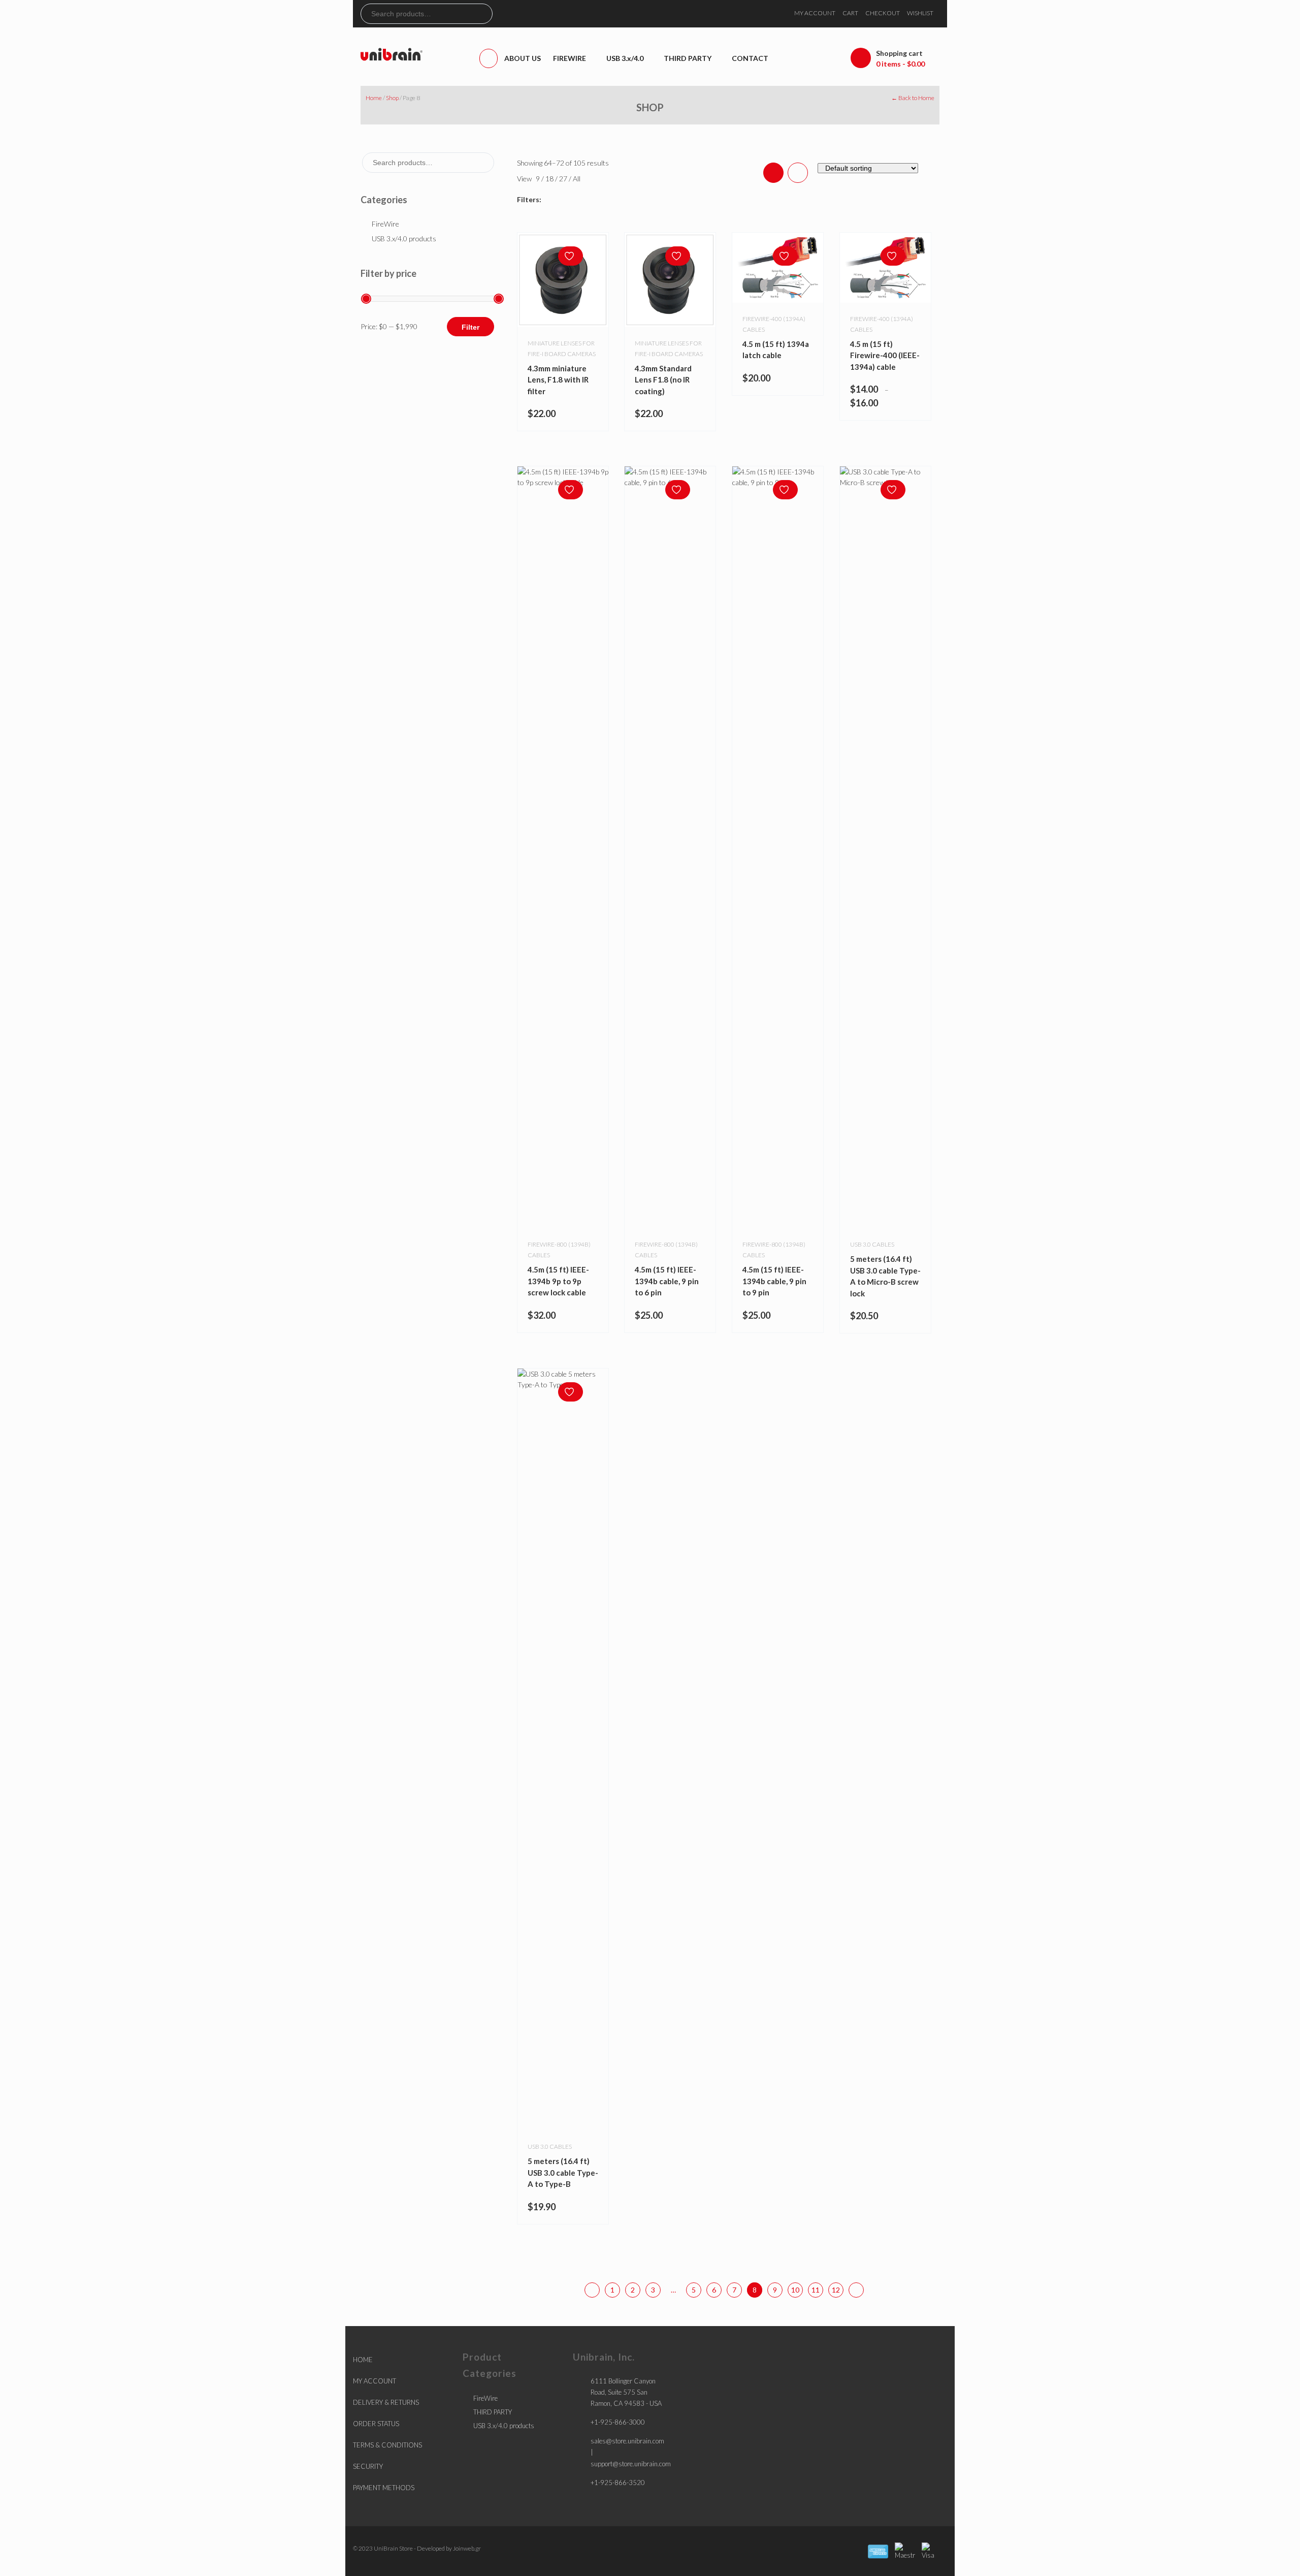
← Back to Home (913, 98)
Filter (470, 327)
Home (374, 98)
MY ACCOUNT (815, 13)
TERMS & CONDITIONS (387, 2445)
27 (564, 179)
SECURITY (368, 2466)
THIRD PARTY (493, 2412)
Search (484, 14)
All (577, 179)
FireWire (385, 224)
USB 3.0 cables (872, 1244)
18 (550, 179)
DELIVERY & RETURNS (386, 2402)
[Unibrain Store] (392, 54)
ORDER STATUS (376, 2424)
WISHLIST (920, 13)
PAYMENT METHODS (384, 2488)
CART (850, 13)
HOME (363, 2360)
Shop (392, 98)
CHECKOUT (883, 13)
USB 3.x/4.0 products (404, 238)
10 (795, 2290)
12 (836, 2290)
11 (816, 2290)
